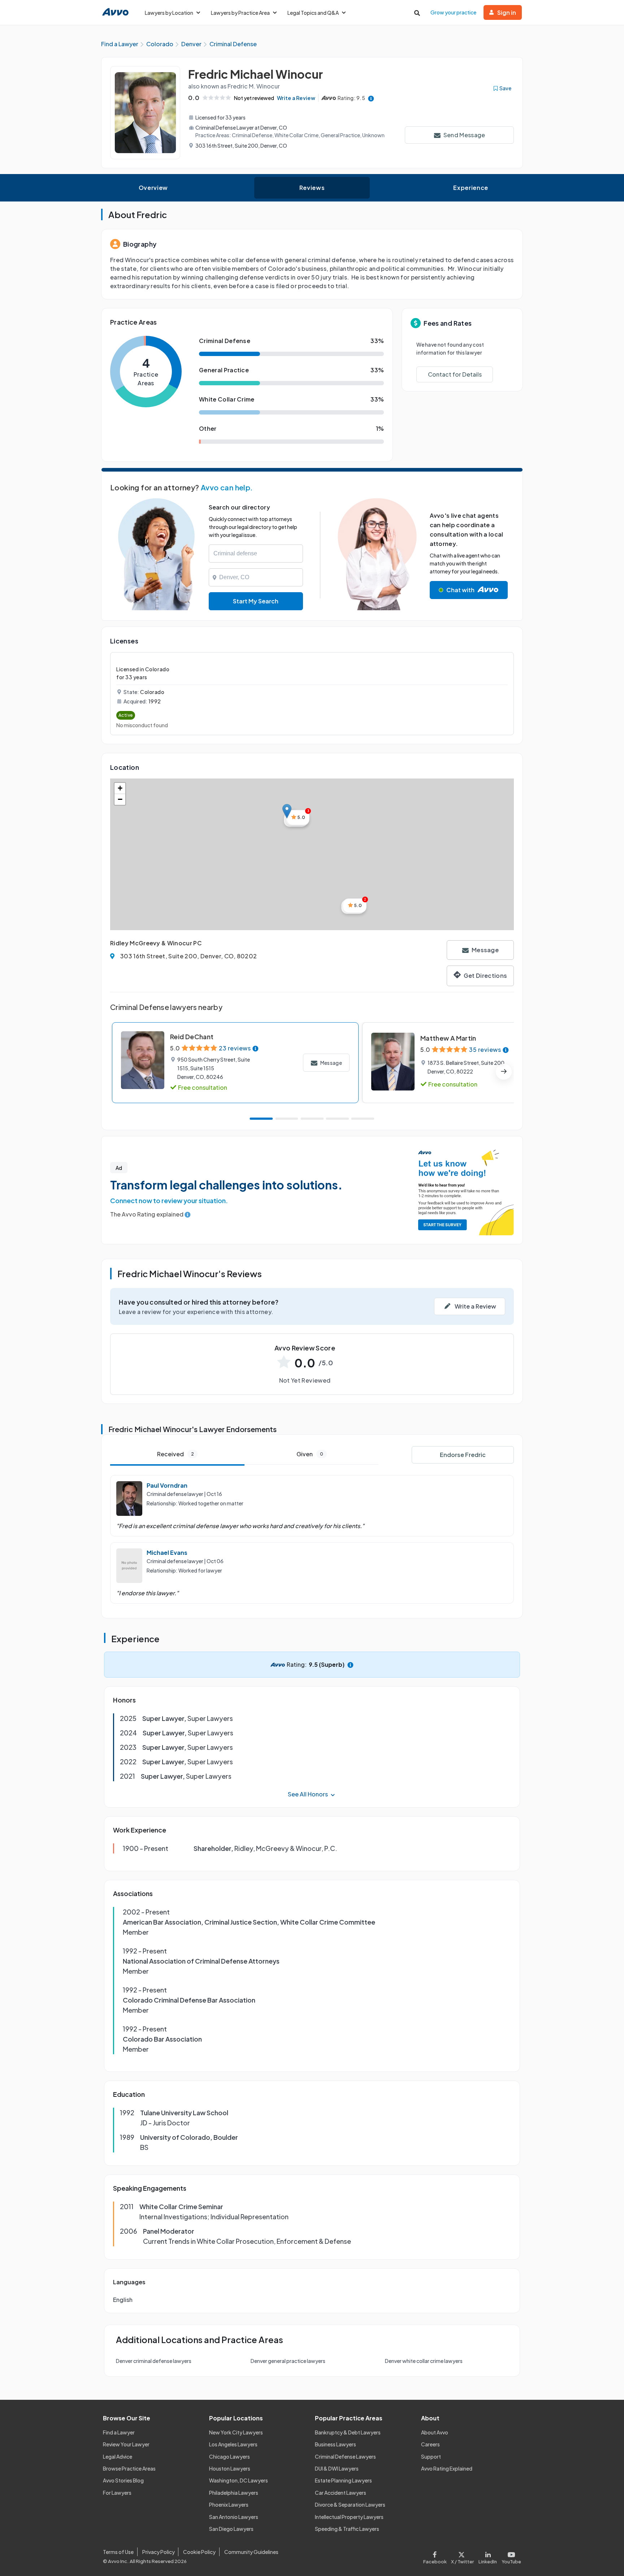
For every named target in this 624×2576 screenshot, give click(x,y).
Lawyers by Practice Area (240, 13)
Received (175, 1454)
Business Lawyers (335, 2444)
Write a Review (296, 98)
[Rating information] (371, 98)
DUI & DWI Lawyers (337, 2468)
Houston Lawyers (230, 2468)
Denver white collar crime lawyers (424, 2361)
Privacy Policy (159, 2552)
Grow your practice (453, 12)
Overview (153, 188)
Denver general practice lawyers (288, 2361)
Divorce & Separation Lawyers (350, 2505)
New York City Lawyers (236, 2432)
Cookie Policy (199, 2552)
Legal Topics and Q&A (313, 13)
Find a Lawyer (119, 2432)
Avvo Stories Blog (123, 2480)
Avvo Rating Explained (447, 2468)
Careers (430, 2444)
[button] (287, 811)
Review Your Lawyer (126, 2444)
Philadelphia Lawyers (234, 2493)
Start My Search (256, 601)
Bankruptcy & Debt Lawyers (348, 2432)
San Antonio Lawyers (234, 2517)
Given (310, 1454)
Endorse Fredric (463, 1455)
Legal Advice (118, 2456)
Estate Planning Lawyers (343, 2480)
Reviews (312, 188)
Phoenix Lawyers (229, 2505)
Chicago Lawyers (229, 2456)
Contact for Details (455, 374)
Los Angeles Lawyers (233, 2444)
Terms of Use (118, 2552)
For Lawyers (117, 2493)
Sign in (507, 12)
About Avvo (435, 2432)
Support (431, 2456)
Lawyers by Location (169, 13)
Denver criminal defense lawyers (154, 2361)
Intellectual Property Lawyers (349, 2517)
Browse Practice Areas (129, 2468)
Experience (471, 188)
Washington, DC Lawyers (239, 2480)
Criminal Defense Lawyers (345, 2456)
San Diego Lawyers (231, 2529)
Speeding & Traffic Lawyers (347, 2529)
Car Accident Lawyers (341, 2493)
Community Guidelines (251, 2552)
